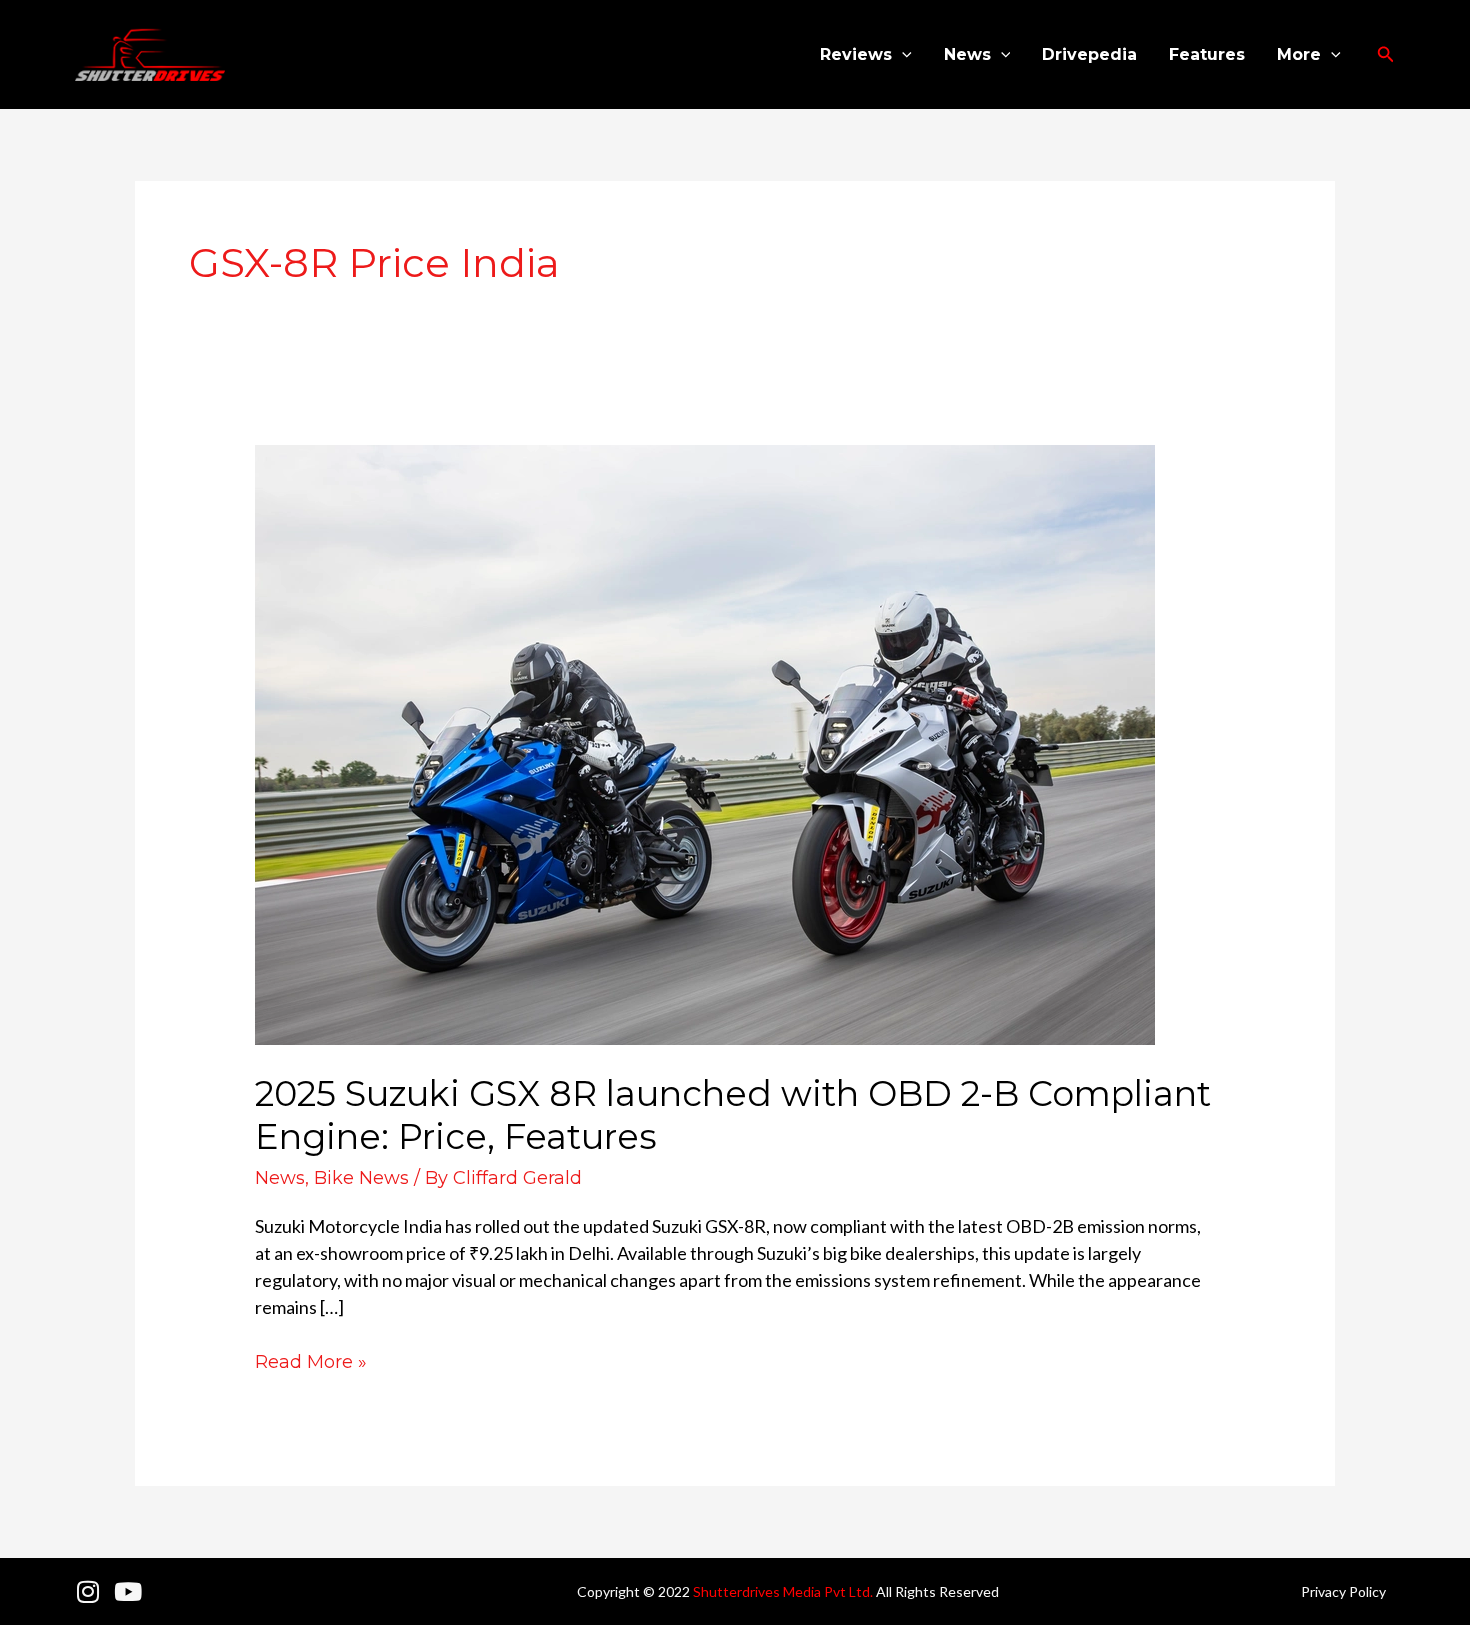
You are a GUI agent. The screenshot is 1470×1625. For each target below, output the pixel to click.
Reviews (856, 54)
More (1299, 54)
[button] (902, 55)
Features (1207, 54)
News (967, 54)
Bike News (361, 1178)
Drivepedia (1089, 54)
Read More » (311, 1361)
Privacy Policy (1343, 1591)
